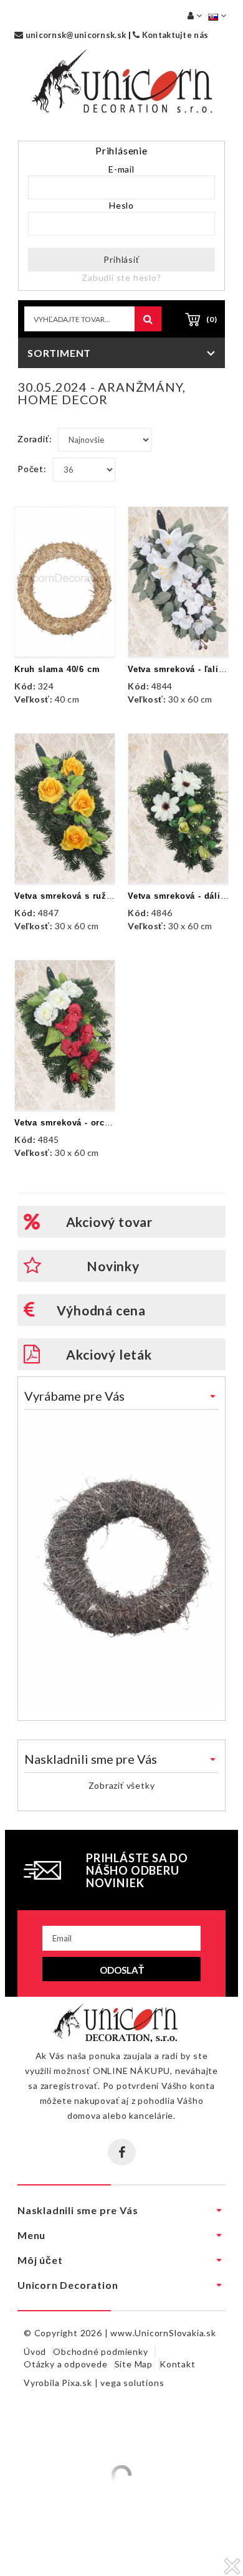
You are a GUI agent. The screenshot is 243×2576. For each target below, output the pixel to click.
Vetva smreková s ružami (68, 896)
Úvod (35, 2351)
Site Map (134, 2364)
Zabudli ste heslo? (121, 277)
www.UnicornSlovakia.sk (163, 2333)
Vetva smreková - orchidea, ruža (84, 1123)
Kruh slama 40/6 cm (57, 669)
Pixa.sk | (81, 2383)
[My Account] (195, 15)
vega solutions (132, 2383)
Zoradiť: (35, 439)
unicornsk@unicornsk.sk (74, 35)
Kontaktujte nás (174, 35)
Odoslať (122, 1970)
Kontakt (178, 2364)
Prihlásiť (121, 259)
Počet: (32, 469)
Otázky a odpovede (66, 2364)
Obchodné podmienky (100, 2351)
